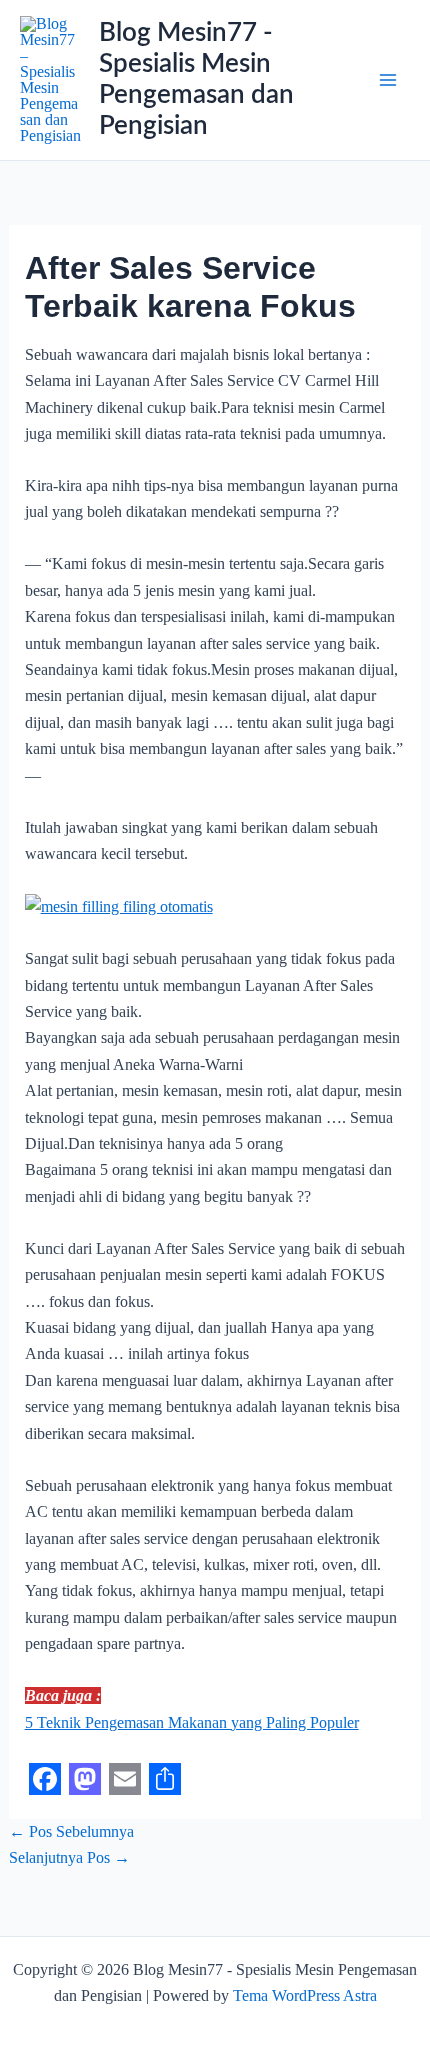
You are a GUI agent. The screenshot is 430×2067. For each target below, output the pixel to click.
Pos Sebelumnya (71, 1831)
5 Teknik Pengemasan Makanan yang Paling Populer (192, 1722)
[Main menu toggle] (388, 80)
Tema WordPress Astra (305, 1995)
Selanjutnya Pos (69, 1857)
